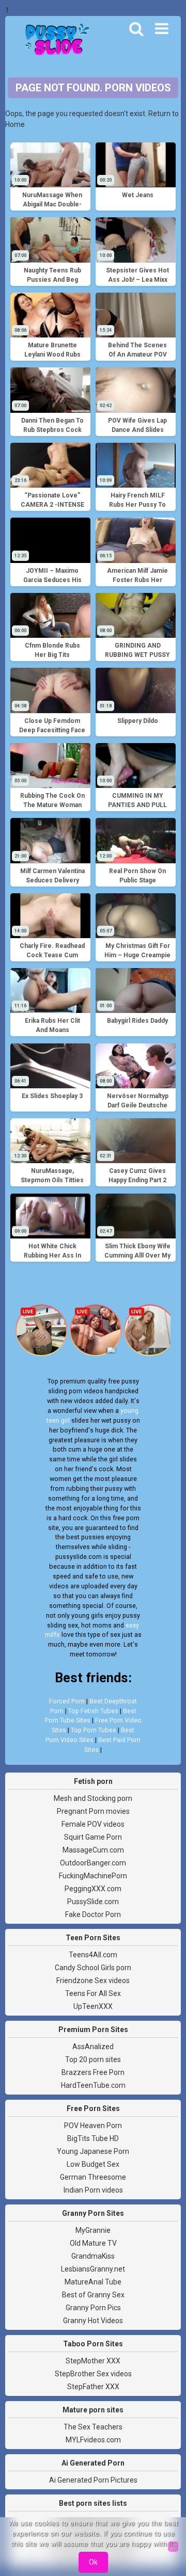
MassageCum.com (93, 1850)
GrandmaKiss (93, 2256)
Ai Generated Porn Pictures (93, 2480)
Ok (93, 2562)
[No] (173, 2547)
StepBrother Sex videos (93, 2374)
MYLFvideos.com (93, 2440)
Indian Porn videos (93, 2190)
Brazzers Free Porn (93, 2072)
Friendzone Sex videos (93, 1981)
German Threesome (93, 2177)
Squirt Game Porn (93, 1837)
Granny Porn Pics (93, 2308)
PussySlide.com (93, 1902)
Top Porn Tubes (94, 1730)
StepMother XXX (93, 2361)
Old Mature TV (93, 2243)
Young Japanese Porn (93, 2151)
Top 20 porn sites (93, 2059)
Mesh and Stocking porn (93, 1798)
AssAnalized (93, 2047)
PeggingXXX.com (93, 1889)
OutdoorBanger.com (93, 1863)
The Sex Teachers (93, 2427)
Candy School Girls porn (93, 1968)
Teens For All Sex (93, 1993)
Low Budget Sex (93, 2164)
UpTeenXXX (93, 2006)
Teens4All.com (93, 1955)
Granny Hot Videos (93, 2321)
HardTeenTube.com (93, 2085)
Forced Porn (67, 1701)
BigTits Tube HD (93, 2138)
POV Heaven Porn (93, 2126)
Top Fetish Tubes (93, 1711)
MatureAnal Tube (93, 2282)
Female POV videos (93, 1824)
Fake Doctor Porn (93, 1914)
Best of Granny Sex (93, 2295)
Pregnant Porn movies (93, 1811)
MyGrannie (93, 2230)
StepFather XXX (93, 2387)
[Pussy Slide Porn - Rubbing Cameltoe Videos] (54, 41)
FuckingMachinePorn (93, 1876)
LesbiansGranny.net (93, 2269)
